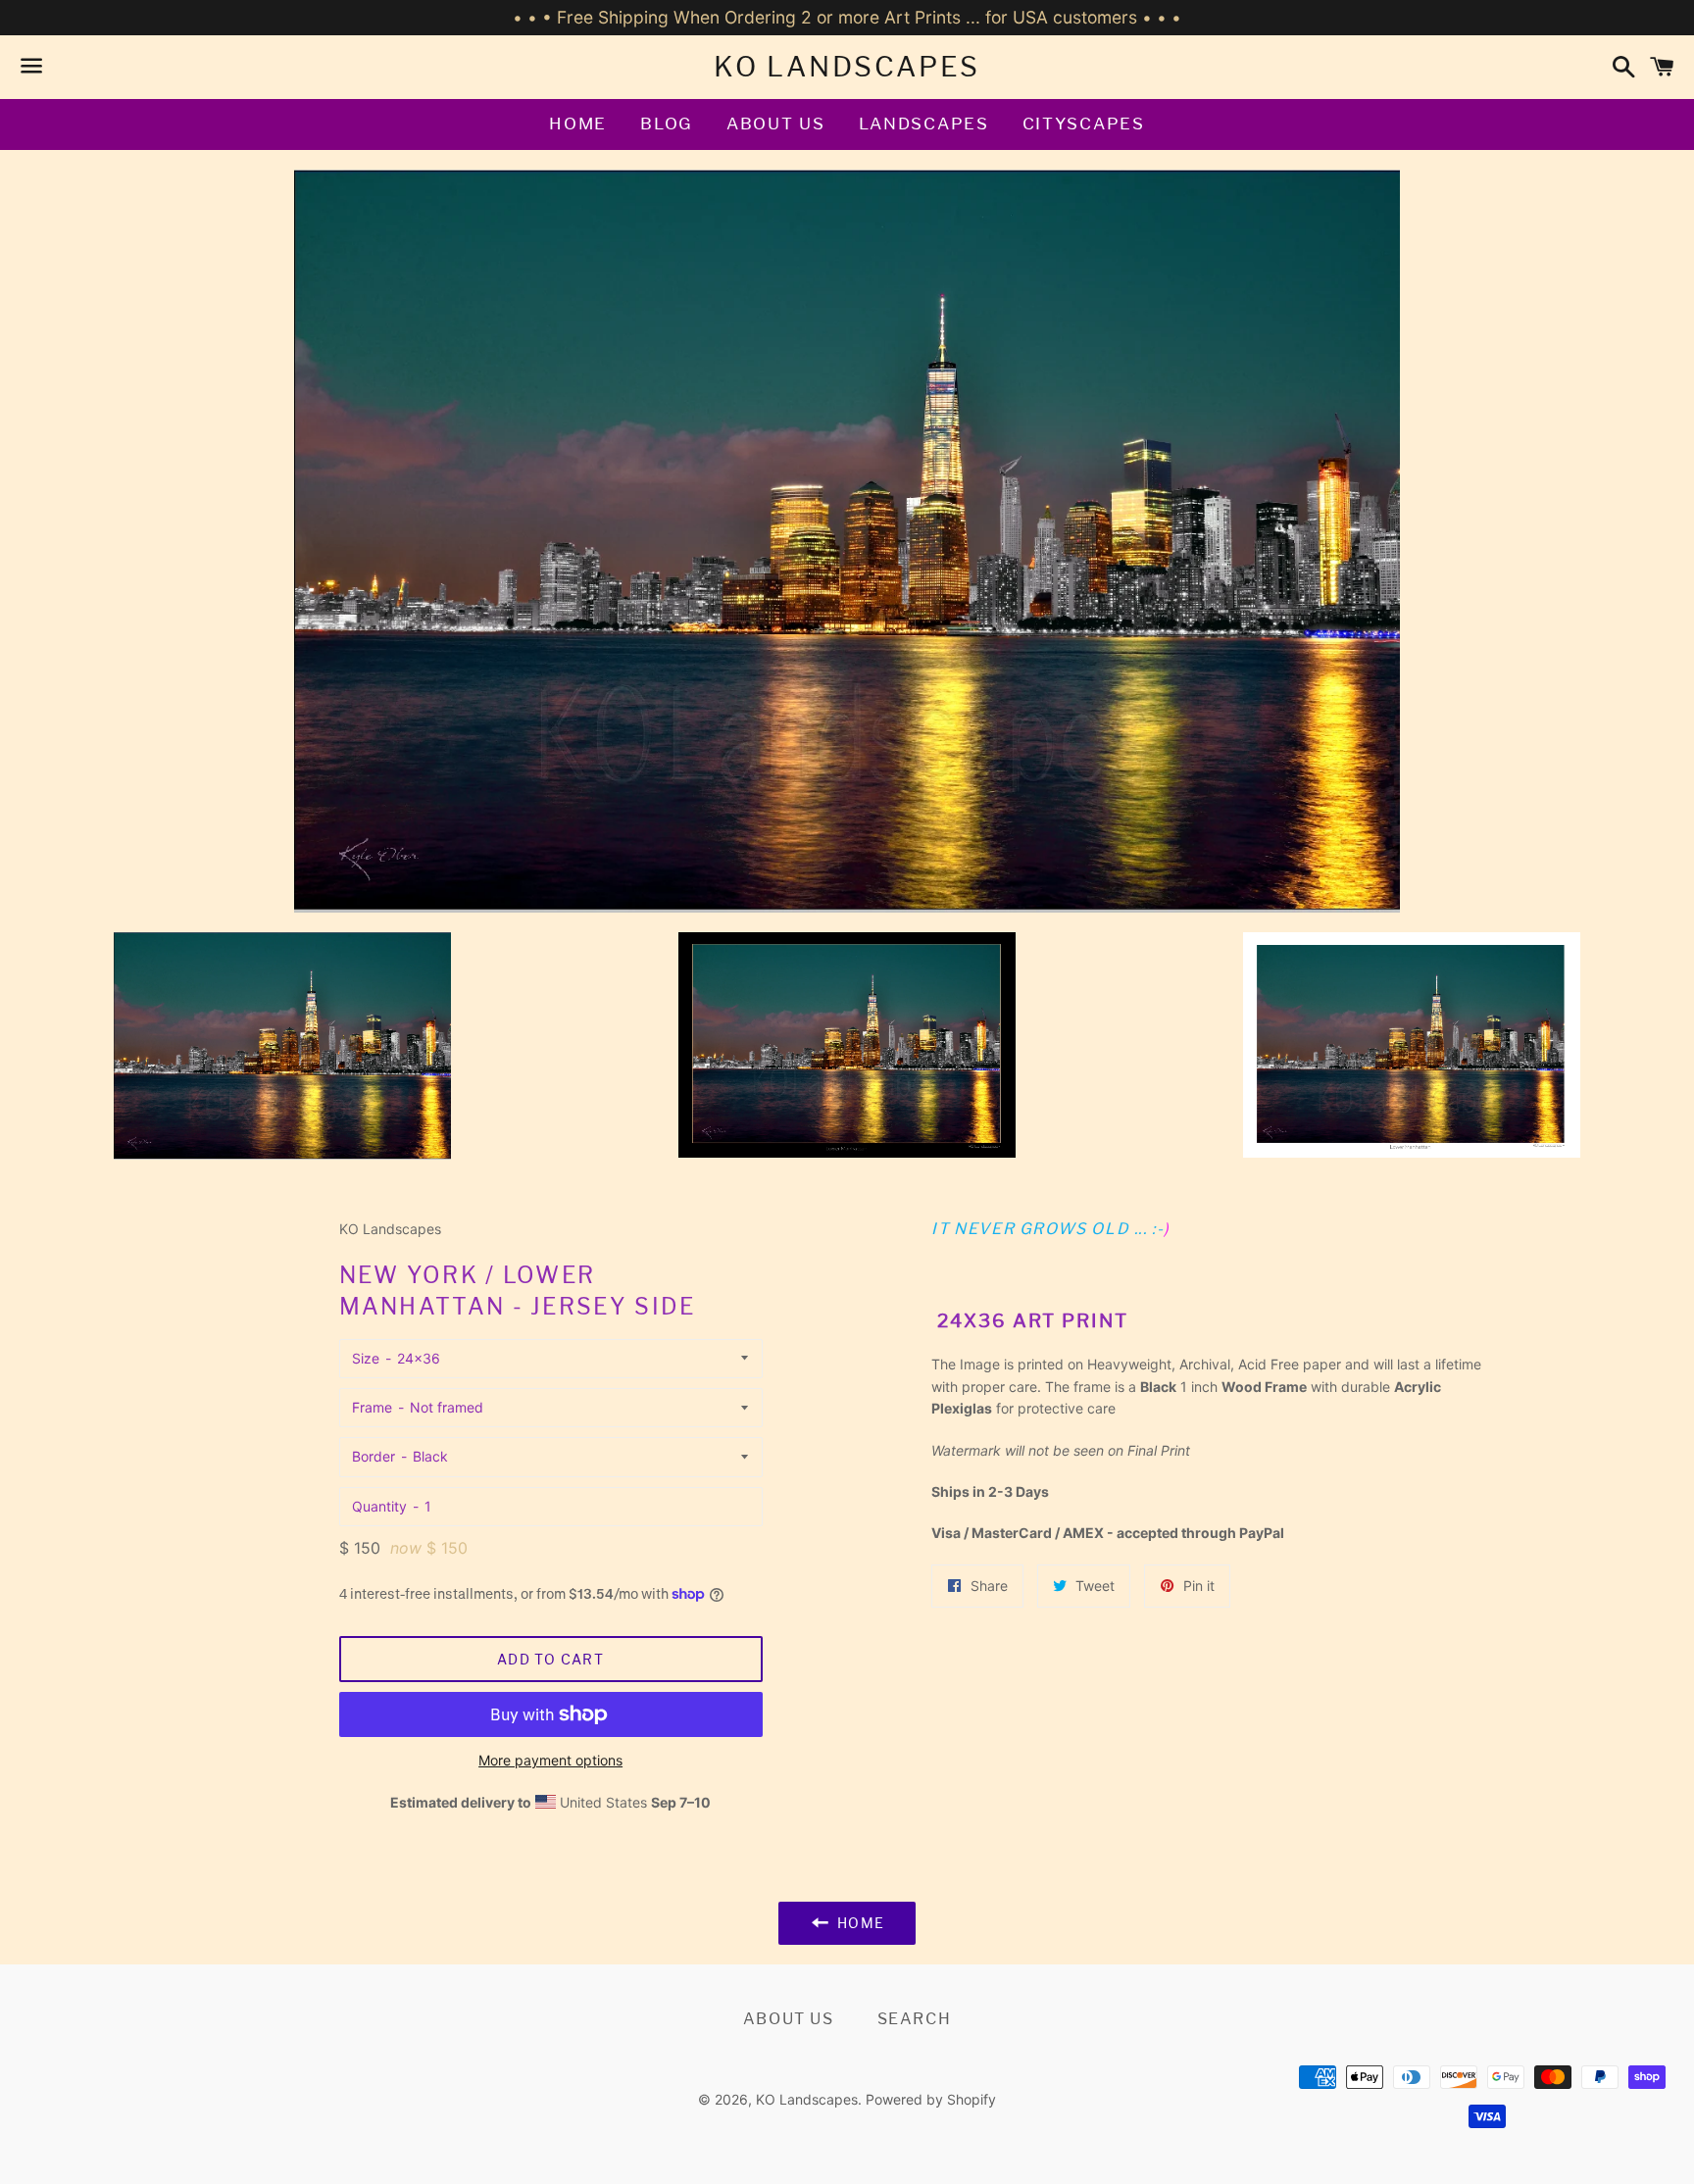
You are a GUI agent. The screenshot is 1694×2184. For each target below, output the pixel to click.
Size (366, 1358)
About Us (776, 124)
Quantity (379, 1506)
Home (578, 124)
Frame (372, 1407)
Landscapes (924, 124)
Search (915, 2019)
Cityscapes (1084, 124)
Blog (667, 124)
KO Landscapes (847, 67)
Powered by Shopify (931, 2099)
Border (374, 1456)
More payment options (550, 1760)
